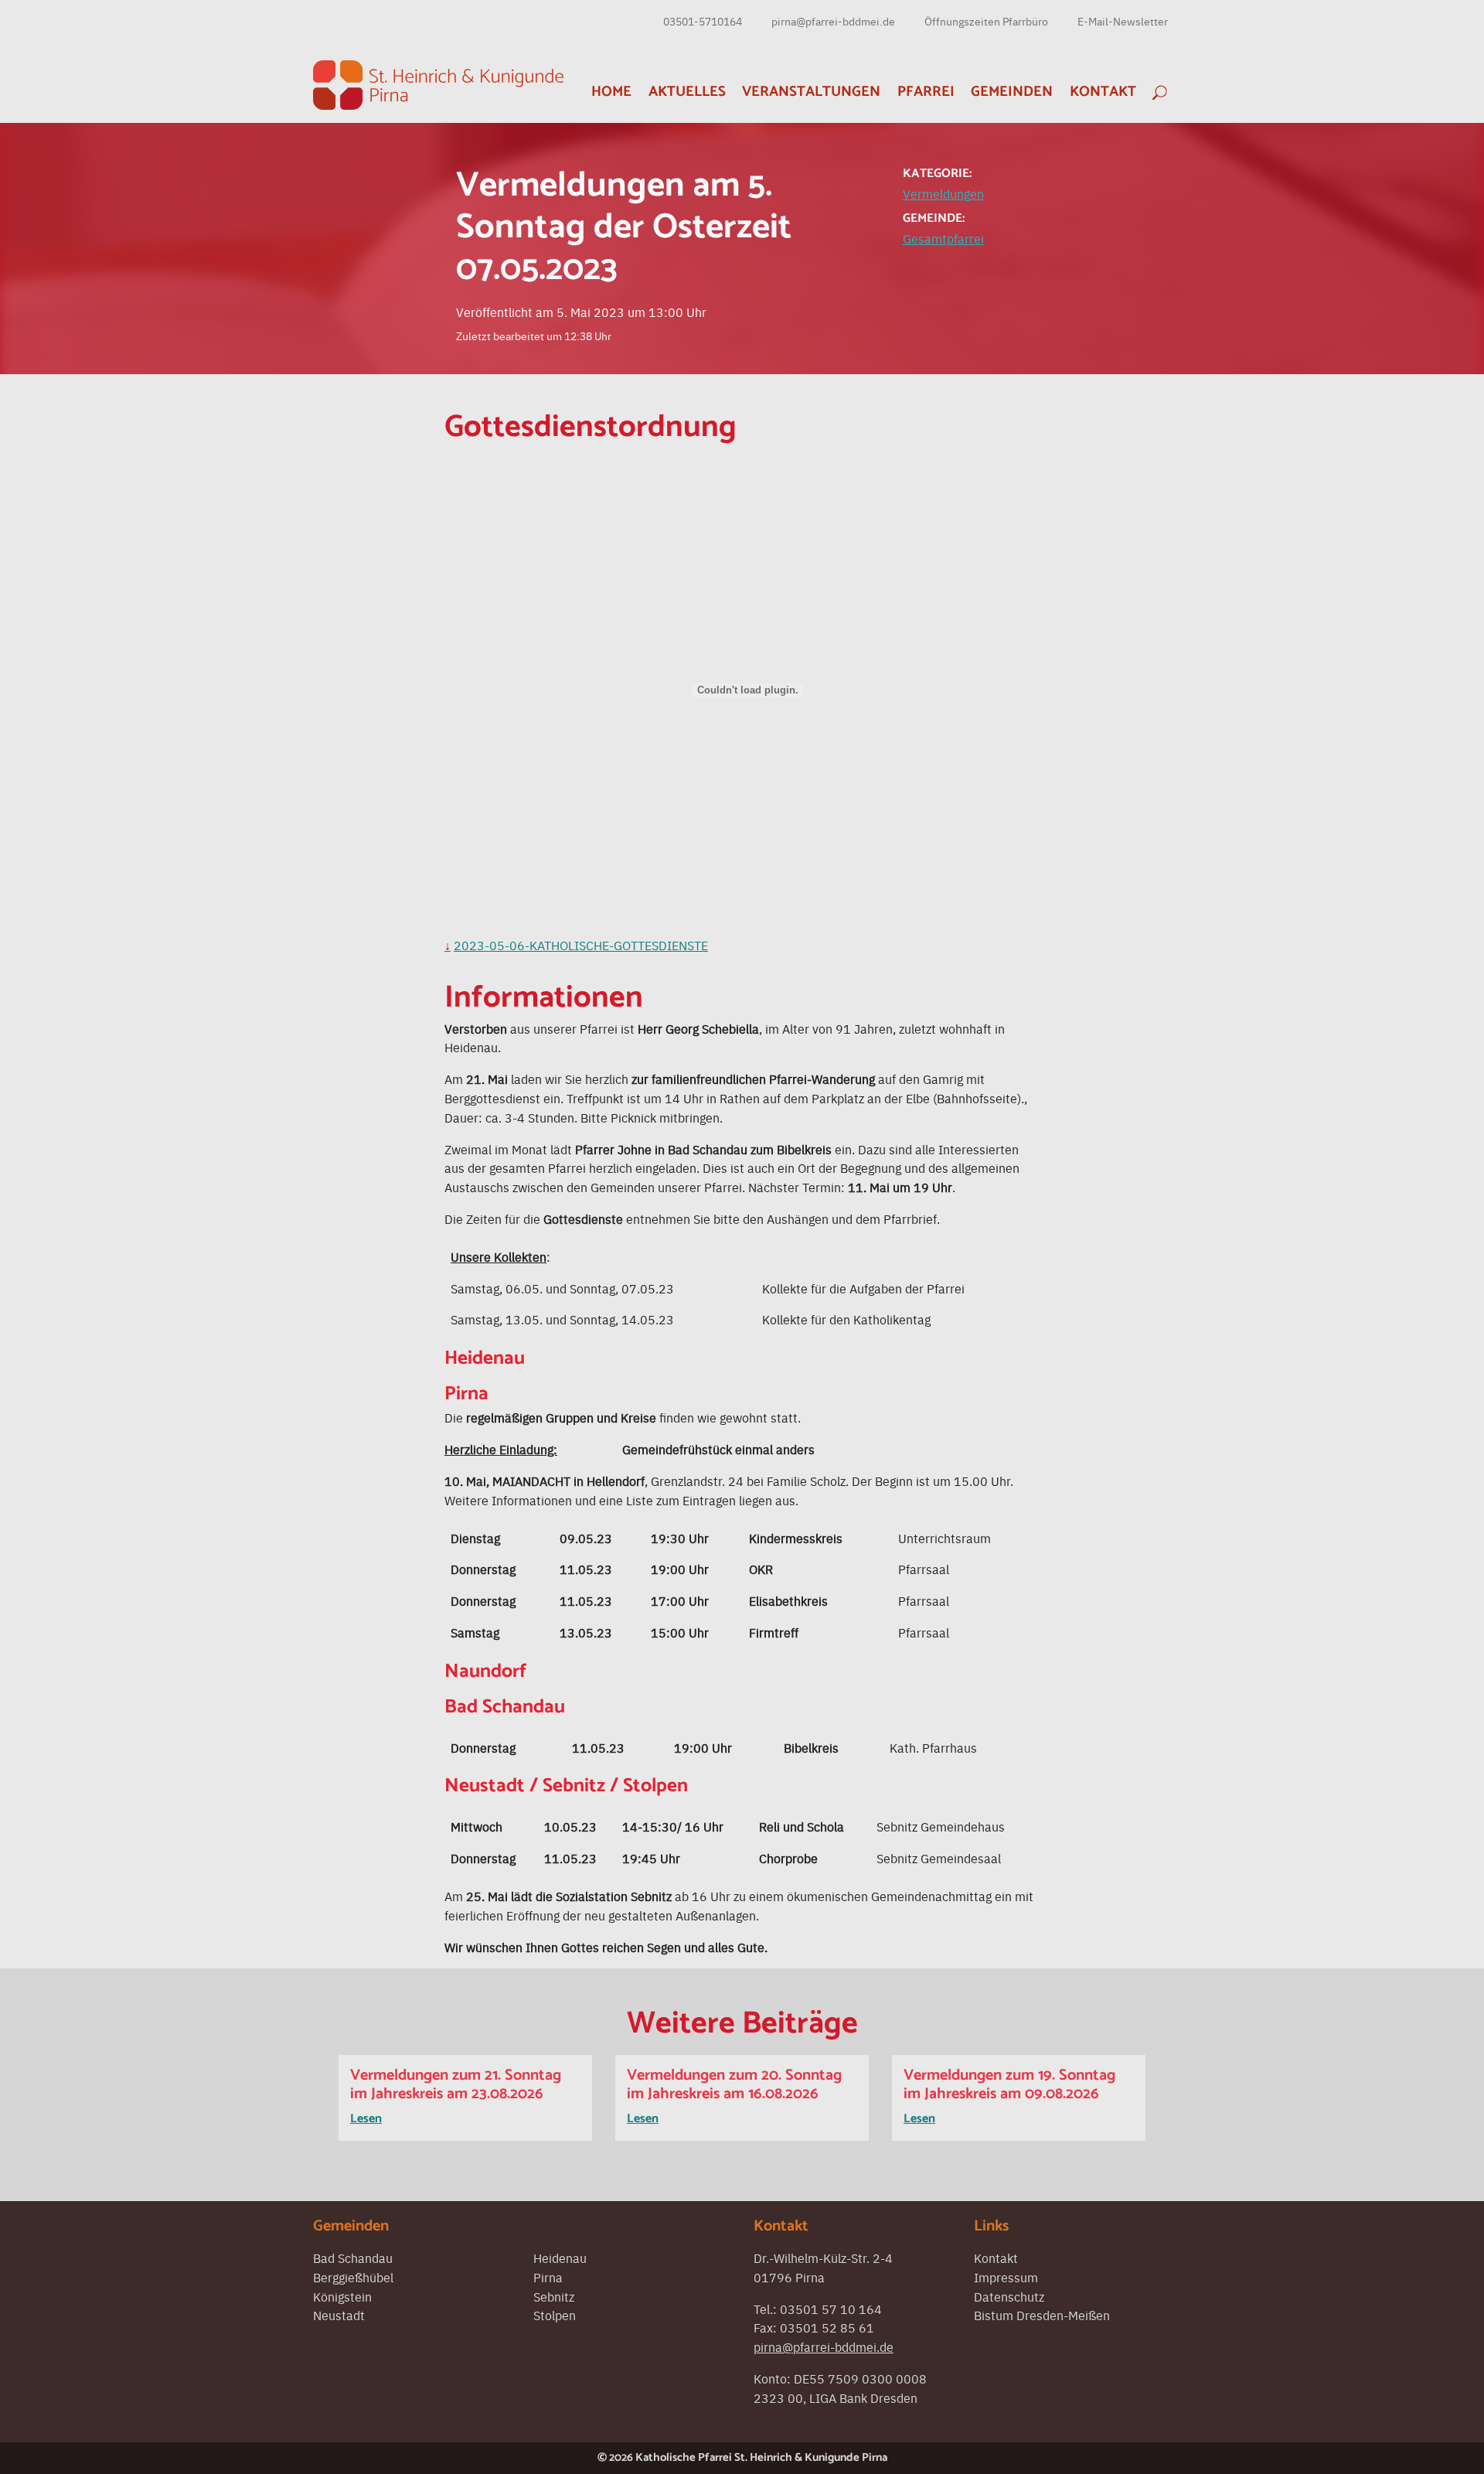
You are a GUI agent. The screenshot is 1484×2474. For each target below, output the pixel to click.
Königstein (342, 2296)
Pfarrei (926, 92)
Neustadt (339, 2315)
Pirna (548, 2277)
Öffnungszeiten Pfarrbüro (986, 21)
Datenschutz (1009, 2296)
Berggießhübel (353, 2277)
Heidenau (560, 2258)
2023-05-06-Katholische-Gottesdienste (581, 945)
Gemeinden (1012, 92)
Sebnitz (554, 2296)
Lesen (366, 2119)
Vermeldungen (943, 193)
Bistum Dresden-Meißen (1042, 2315)
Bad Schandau (353, 2258)
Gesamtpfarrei (943, 238)
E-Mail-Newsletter (1123, 21)
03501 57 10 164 (831, 2309)
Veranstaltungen (811, 92)
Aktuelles (687, 92)
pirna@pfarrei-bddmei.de (833, 21)
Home (611, 92)
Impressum (1006, 2277)
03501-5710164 (703, 21)
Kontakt (1103, 92)
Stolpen (555, 2315)
